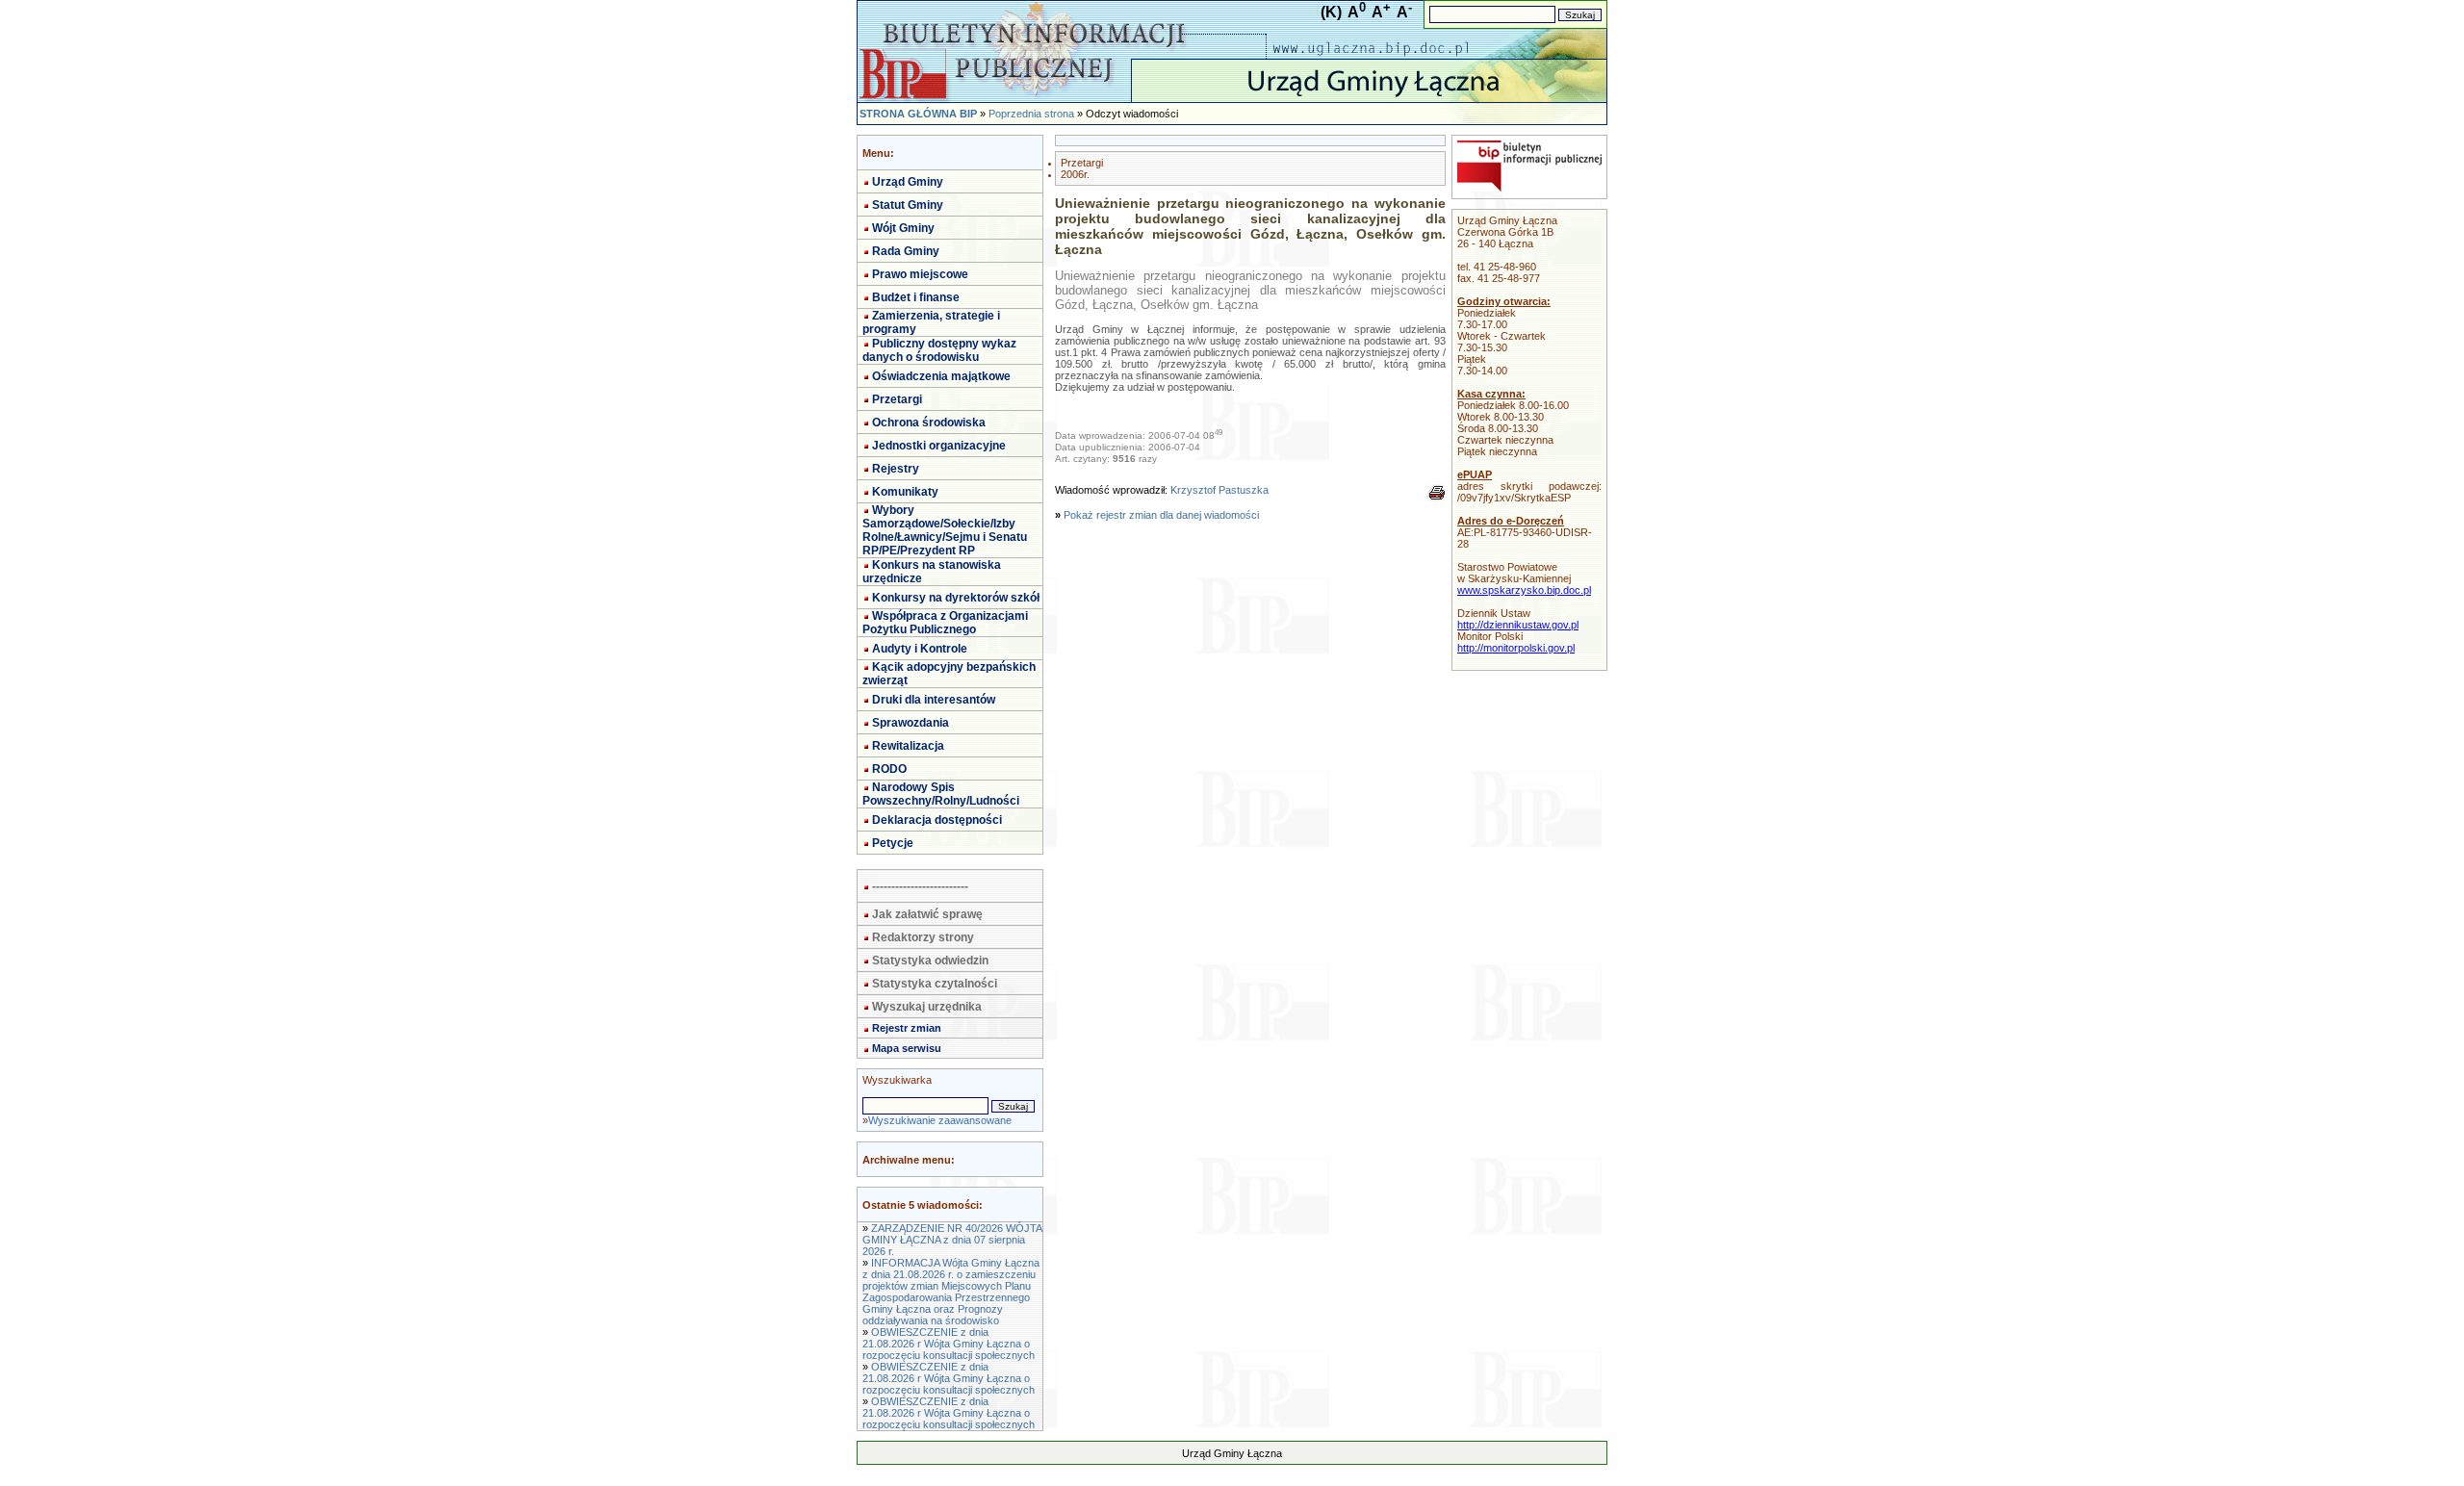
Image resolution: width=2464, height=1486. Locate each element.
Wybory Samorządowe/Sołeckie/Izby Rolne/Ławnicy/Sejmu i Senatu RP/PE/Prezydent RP (945, 530)
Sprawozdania (911, 723)
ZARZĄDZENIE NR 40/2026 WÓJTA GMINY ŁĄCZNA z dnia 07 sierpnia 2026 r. (952, 1240)
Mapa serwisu (907, 1048)
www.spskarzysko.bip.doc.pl (1524, 590)
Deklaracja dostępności (937, 820)
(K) (1331, 12)
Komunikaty (905, 492)
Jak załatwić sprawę (927, 914)
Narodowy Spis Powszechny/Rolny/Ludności (941, 794)
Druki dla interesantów (934, 700)
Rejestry (896, 469)
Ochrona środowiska (929, 423)
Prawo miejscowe (920, 274)
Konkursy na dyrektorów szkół (956, 598)
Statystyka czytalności (935, 984)
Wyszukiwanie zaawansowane (940, 1120)
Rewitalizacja (908, 746)
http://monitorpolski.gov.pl (1516, 648)
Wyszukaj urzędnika (927, 1007)
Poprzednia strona (1031, 114)
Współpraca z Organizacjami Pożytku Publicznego (945, 623)
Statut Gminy (908, 205)
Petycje (893, 843)
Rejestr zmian (907, 1028)
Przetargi (897, 399)
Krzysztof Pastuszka (1219, 490)
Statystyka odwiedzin (930, 961)
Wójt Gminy (903, 228)
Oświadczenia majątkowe (941, 376)
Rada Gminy (906, 251)
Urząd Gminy (908, 182)
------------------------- (920, 886)
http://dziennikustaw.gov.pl (1518, 625)
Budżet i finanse (916, 297)
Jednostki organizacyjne (939, 446)
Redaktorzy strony (923, 937)
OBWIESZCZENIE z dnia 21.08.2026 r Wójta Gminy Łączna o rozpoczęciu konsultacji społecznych (949, 1344)
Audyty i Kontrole (920, 649)
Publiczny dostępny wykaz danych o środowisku (939, 350)
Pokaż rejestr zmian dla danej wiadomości (1161, 515)
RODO (889, 769)
